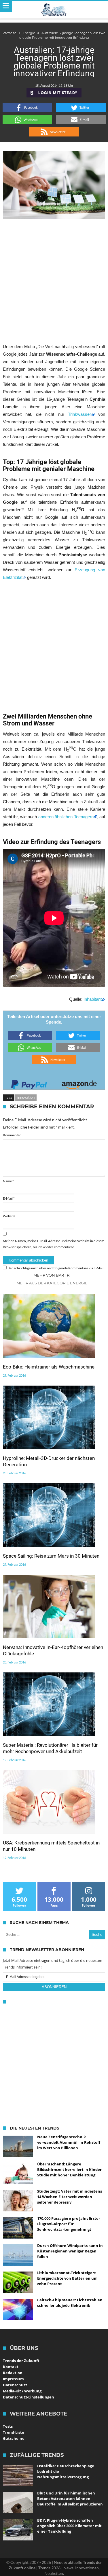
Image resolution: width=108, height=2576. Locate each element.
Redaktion (13, 2373)
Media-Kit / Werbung (22, 2391)
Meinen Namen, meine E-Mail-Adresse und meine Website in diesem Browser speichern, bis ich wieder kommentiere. (54, 1244)
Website (9, 1216)
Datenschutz (15, 2385)
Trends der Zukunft (21, 2361)
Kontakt (11, 2367)
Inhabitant (93, 999)
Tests (8, 2426)
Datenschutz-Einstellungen (29, 2397)
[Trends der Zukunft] (54, 10)
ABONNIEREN (54, 1987)
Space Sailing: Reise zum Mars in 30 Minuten (51, 1556)
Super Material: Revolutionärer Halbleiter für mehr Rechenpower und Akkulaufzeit (50, 1748)
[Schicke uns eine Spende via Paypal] (29, 1083)
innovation (26, 1097)
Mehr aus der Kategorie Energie (52, 1283)
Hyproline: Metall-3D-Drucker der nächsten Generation (49, 1461)
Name (8, 1181)
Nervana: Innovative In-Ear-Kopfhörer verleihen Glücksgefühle (53, 1650)
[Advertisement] (54, 281)
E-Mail (9, 1198)
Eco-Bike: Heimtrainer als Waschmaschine (49, 1367)
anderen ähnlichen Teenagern (66, 817)
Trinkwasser (79, 414)
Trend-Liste (14, 2432)
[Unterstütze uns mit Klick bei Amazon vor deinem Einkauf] (79, 1083)
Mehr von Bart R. (52, 1275)
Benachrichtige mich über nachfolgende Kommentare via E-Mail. (56, 1268)
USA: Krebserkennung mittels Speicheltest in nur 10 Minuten (51, 1846)
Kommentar (12, 1135)
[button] (28, 108)
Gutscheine (14, 2438)
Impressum (13, 2379)
